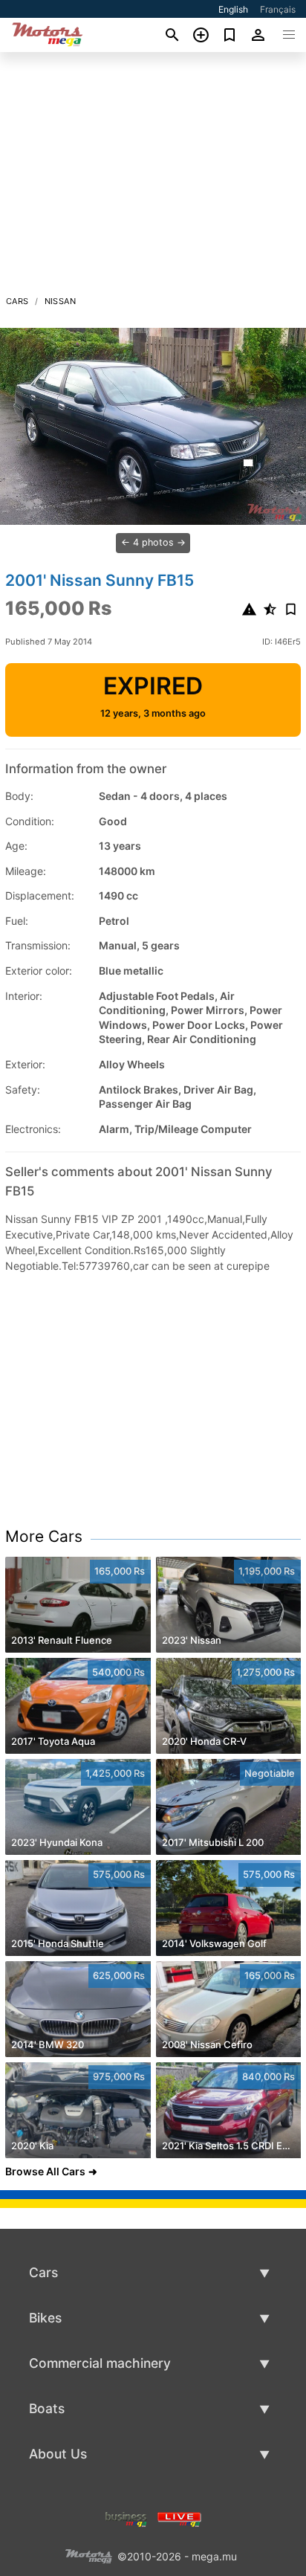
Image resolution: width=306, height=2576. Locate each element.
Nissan (60, 301)
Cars (17, 301)
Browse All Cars (45, 2171)
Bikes (45, 2318)
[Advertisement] (153, 178)
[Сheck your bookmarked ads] (230, 35)
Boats (47, 2408)
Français (278, 9)
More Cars (44, 1536)
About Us (58, 2454)
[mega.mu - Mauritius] (88, 2555)
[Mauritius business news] (126, 2518)
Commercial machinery (100, 2363)
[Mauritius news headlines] (179, 2518)
